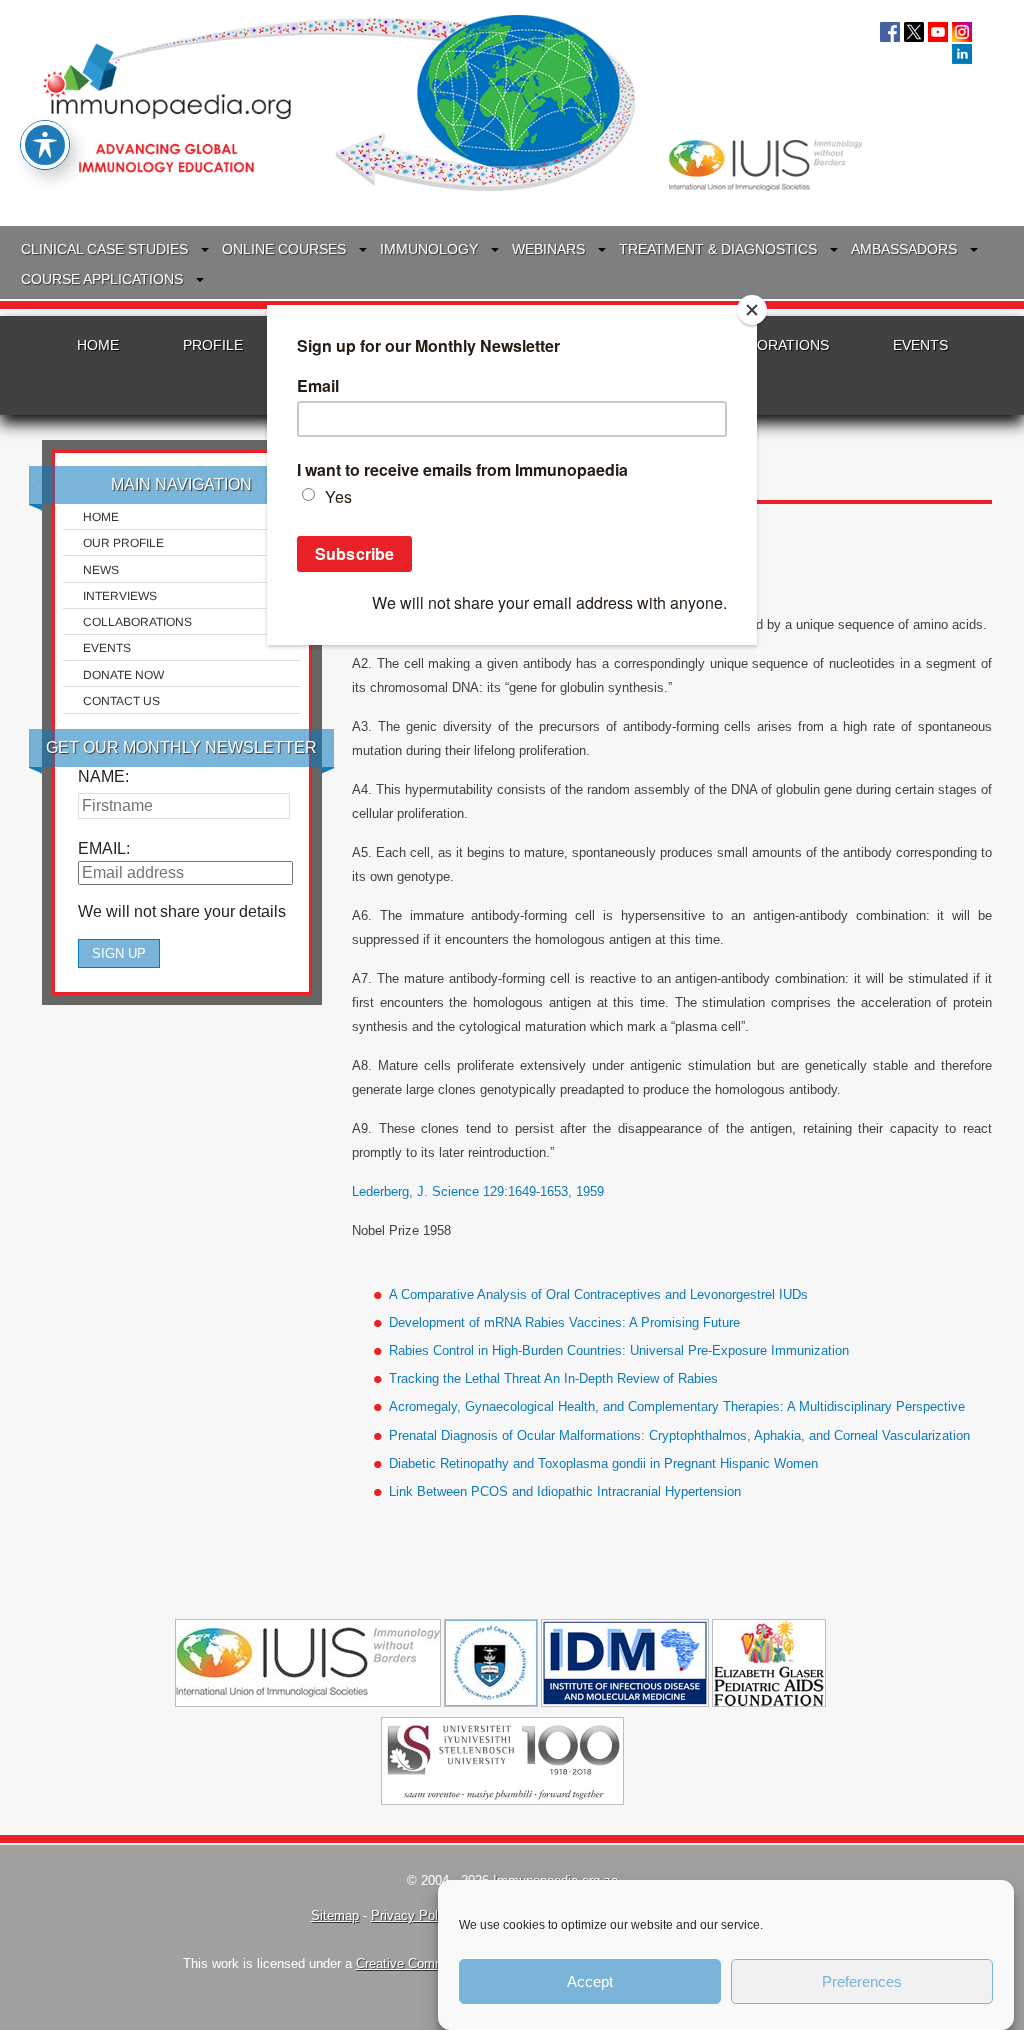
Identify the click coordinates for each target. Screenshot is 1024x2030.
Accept (590, 1981)
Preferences (862, 1981)
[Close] (752, 310)
